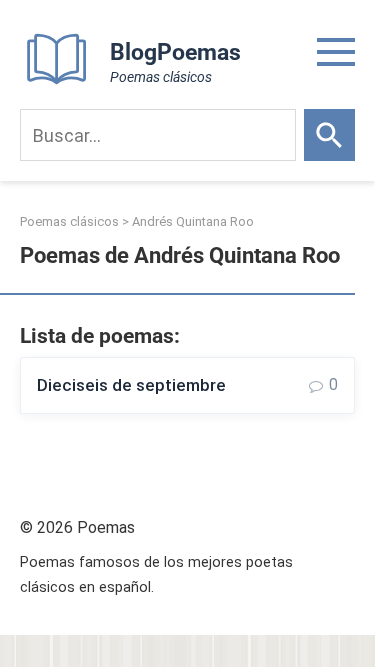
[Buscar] (329, 135)
